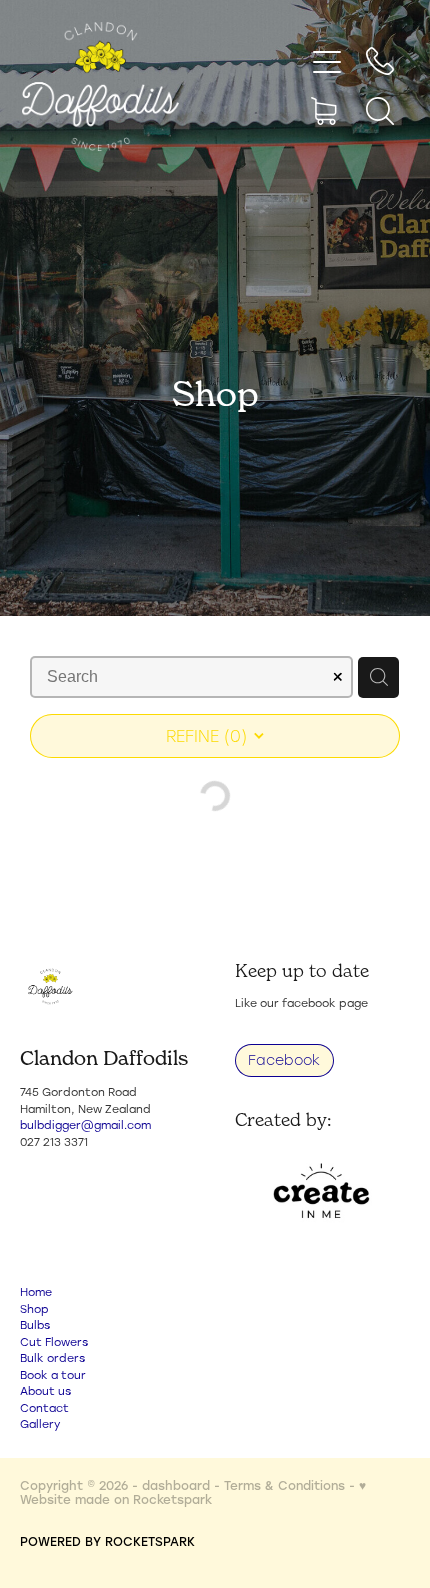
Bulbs (35, 1325)
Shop (34, 1309)
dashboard (176, 1485)
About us (45, 1391)
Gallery (40, 1424)
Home (36, 1292)
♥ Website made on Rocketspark (193, 1492)
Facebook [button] (284, 1060)
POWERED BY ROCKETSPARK (107, 1541)
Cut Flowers (54, 1342)
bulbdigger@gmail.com (85, 1125)
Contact (44, 1408)
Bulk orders (52, 1358)
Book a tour (53, 1375)
